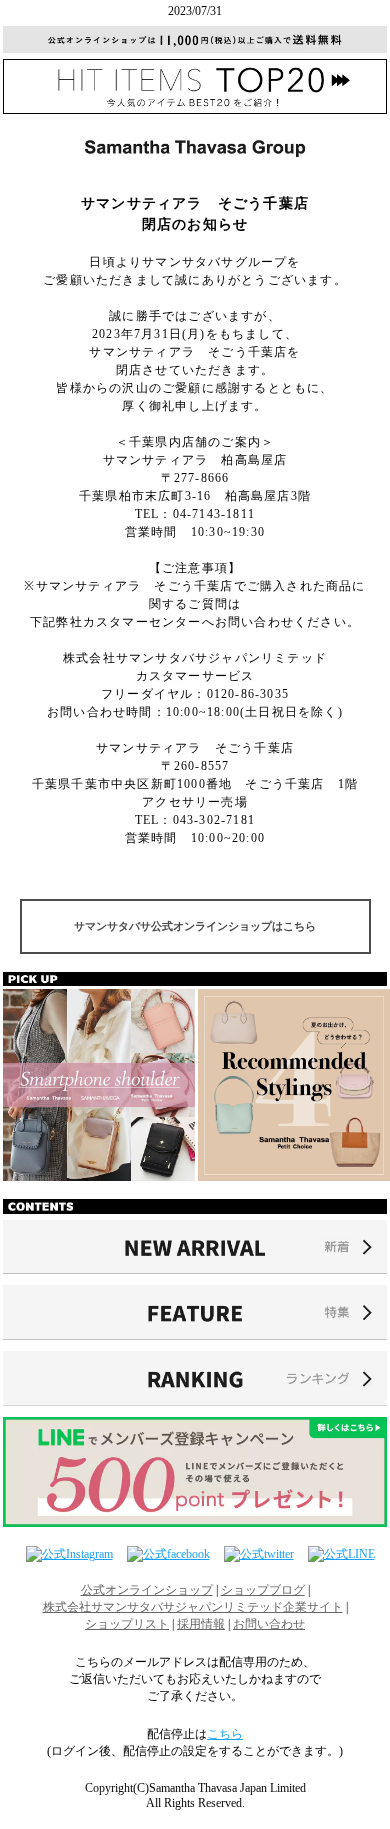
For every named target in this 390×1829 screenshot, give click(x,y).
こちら (225, 1734)
